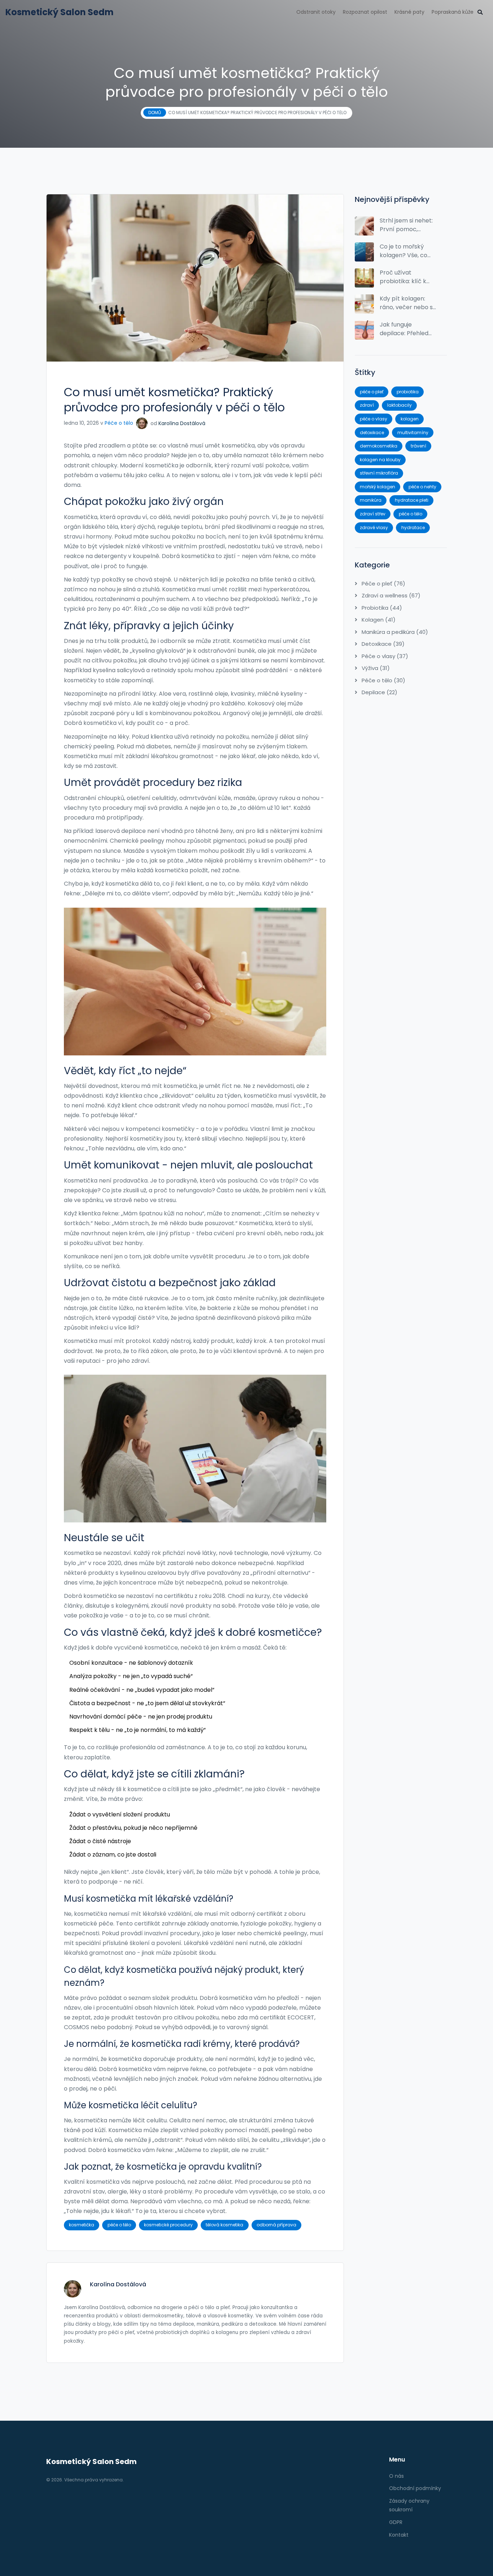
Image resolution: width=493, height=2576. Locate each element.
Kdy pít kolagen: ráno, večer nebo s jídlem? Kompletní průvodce (406, 303)
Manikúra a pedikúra (394, 632)
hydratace (413, 528)
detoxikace (372, 433)
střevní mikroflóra (379, 473)
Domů (155, 113)
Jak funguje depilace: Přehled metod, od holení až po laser (407, 329)
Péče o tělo (119, 423)
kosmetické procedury (168, 2225)
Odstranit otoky (316, 12)
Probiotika (381, 608)
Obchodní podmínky (415, 2488)
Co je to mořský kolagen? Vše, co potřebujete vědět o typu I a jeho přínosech (408, 251)
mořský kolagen (378, 487)
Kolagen (378, 620)
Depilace (379, 692)
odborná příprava (276, 2225)
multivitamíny (413, 433)
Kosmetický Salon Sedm (60, 12)
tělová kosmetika (224, 2225)
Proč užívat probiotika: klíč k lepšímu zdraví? (403, 277)
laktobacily (400, 405)
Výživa (375, 668)
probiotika (408, 392)
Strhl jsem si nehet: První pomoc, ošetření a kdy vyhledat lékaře (406, 225)
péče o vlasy (374, 419)
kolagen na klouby (380, 460)
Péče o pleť (383, 584)
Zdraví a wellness (390, 595)
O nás (396, 2476)
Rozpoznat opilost (365, 12)
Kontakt (399, 2535)
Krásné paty (409, 12)
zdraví (367, 405)
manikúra (371, 500)
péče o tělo (119, 2225)
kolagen (410, 419)
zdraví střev (373, 514)
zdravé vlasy (374, 528)
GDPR (396, 2522)
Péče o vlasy (384, 656)
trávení (418, 446)
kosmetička (82, 2225)
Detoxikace (382, 644)
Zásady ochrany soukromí (409, 2505)
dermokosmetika (379, 446)
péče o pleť (372, 392)
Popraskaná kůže (453, 12)
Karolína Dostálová (182, 423)
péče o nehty (422, 487)
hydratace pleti (412, 500)
